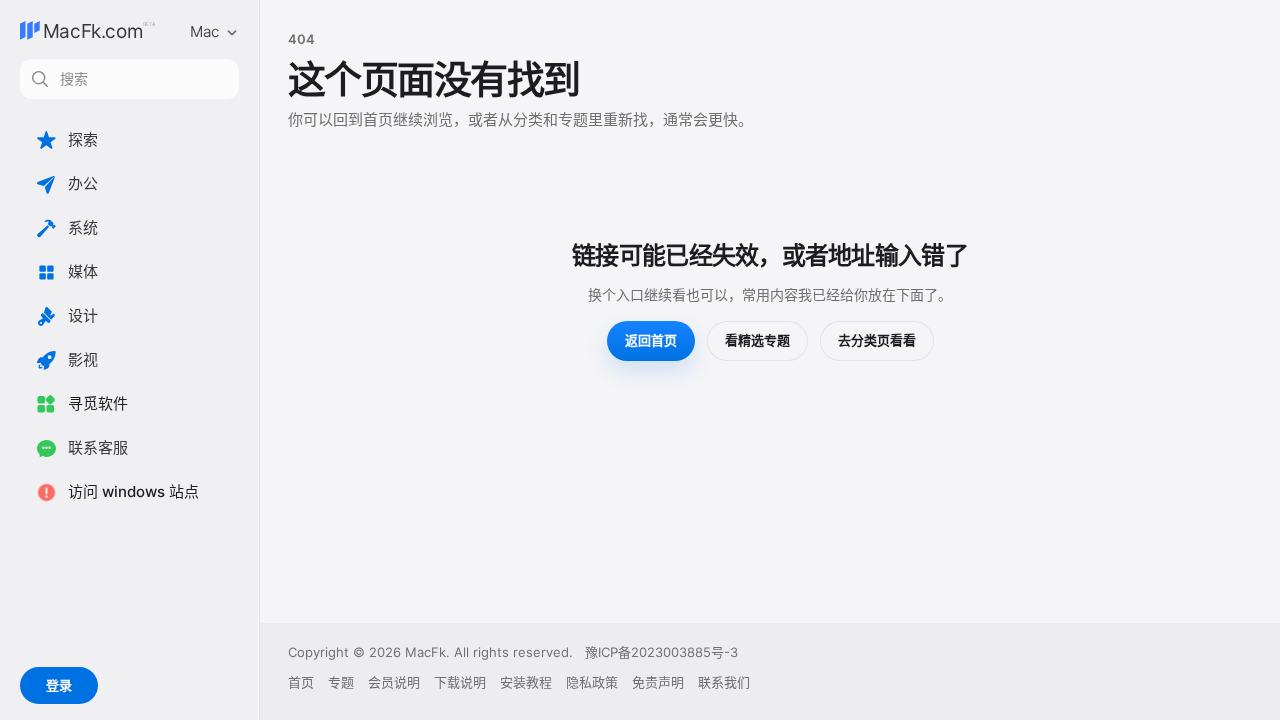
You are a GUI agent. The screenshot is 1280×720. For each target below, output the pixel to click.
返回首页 (651, 340)
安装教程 (526, 682)
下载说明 (460, 682)
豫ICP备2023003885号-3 (661, 652)
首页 (301, 682)
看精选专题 (757, 340)
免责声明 (658, 682)
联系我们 (724, 682)
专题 (341, 682)
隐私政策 (592, 682)
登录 (59, 685)
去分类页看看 (877, 340)
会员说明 (394, 682)
